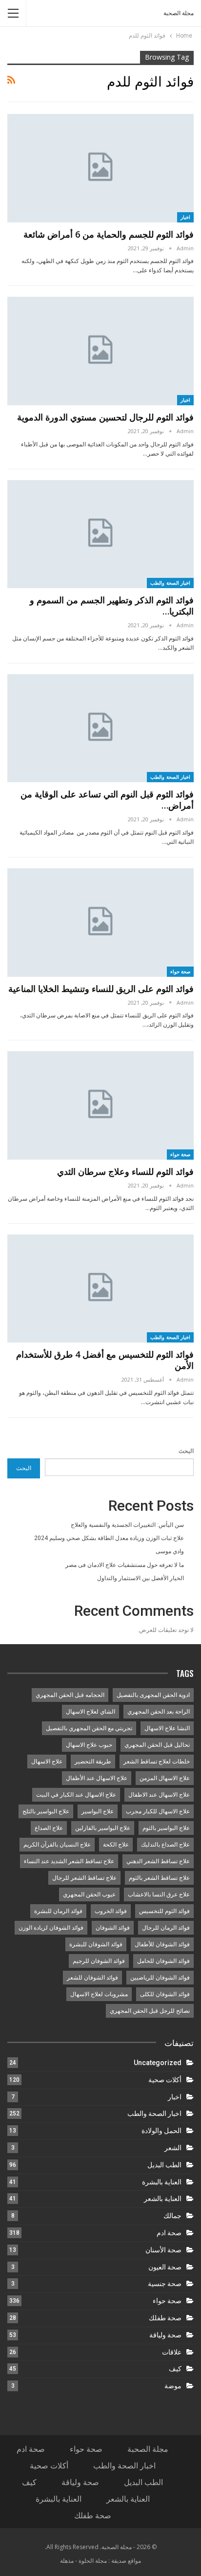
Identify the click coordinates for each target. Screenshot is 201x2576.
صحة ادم (169, 2233)
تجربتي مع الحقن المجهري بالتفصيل (89, 1728)
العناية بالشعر (163, 2199)
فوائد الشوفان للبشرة (96, 1944)
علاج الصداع (49, 1828)
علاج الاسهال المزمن (165, 1778)
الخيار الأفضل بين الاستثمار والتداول (141, 1578)
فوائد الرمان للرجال (166, 1928)
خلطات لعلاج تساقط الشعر (157, 1761)
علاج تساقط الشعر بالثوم (159, 1878)
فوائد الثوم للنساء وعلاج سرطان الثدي (125, 1171)
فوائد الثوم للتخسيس (164, 1911)
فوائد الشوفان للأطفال (162, 1944)
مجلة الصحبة (179, 13)
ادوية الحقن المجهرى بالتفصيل (153, 1695)
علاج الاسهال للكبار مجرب (158, 1811)
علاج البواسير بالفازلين (103, 1828)
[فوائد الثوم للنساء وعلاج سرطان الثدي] (100, 1105)
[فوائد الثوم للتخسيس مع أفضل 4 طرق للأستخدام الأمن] (100, 1289)
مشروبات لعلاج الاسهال (99, 1994)
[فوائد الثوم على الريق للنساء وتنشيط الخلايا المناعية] (100, 923)
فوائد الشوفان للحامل (163, 1961)
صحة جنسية (165, 2284)
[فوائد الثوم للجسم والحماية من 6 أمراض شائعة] (100, 168)
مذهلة (67, 2561)
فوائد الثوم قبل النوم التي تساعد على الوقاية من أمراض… (107, 800)
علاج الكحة (116, 1845)
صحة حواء (181, 971)
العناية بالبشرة (162, 2182)
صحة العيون (165, 2267)
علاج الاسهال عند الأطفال (97, 1778)
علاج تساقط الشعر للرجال (84, 1878)
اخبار (185, 217)
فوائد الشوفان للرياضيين (160, 1978)
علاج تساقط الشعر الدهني (158, 1861)
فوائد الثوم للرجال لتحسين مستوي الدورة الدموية (105, 417)
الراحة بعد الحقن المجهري (159, 1712)
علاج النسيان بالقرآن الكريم (57, 1845)
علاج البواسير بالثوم (166, 1828)
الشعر (173, 2148)
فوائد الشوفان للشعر (92, 1978)
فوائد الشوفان (113, 1928)
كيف (175, 2369)
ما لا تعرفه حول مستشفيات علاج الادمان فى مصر (125, 1565)
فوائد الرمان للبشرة (58, 1911)
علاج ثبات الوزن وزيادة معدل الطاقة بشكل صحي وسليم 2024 (109, 1538)
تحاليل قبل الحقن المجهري (157, 1745)
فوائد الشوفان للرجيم (99, 1961)
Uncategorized (158, 2063)
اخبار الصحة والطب (170, 583)
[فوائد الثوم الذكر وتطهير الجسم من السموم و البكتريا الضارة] (100, 534)
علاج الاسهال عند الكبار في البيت (76, 1795)
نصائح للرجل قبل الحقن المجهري (150, 2011)
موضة (173, 2386)
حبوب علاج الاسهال (89, 1745)
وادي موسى (170, 1551)
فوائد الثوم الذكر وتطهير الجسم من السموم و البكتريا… (112, 605)
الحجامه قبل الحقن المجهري (70, 1695)
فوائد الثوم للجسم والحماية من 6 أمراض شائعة (109, 234)
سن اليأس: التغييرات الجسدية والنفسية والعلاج (127, 1525)
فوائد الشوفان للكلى (165, 1994)
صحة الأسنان (163, 2250)
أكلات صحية (165, 2080)
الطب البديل (164, 2165)
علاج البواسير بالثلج (46, 1811)
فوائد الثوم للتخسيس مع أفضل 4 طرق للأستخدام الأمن (105, 1360)
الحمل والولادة (161, 2131)
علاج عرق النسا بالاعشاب (159, 1894)
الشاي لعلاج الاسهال (90, 1712)
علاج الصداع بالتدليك (165, 1845)
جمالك (172, 2216)
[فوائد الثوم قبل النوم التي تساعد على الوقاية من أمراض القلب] (100, 728)
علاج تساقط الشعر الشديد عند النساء (69, 1861)
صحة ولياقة (165, 2335)
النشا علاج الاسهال (167, 1728)
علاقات (172, 2352)
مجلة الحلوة (93, 2561)
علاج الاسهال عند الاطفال (159, 1795)
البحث (186, 1451)
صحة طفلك (165, 2318)
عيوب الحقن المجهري (89, 1894)
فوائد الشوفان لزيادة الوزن (51, 1928)
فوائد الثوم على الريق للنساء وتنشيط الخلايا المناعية (101, 989)
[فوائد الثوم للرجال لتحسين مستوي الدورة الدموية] (100, 351)
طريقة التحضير (93, 1761)
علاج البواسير (98, 1811)
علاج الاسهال (47, 1761)
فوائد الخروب (111, 1911)
